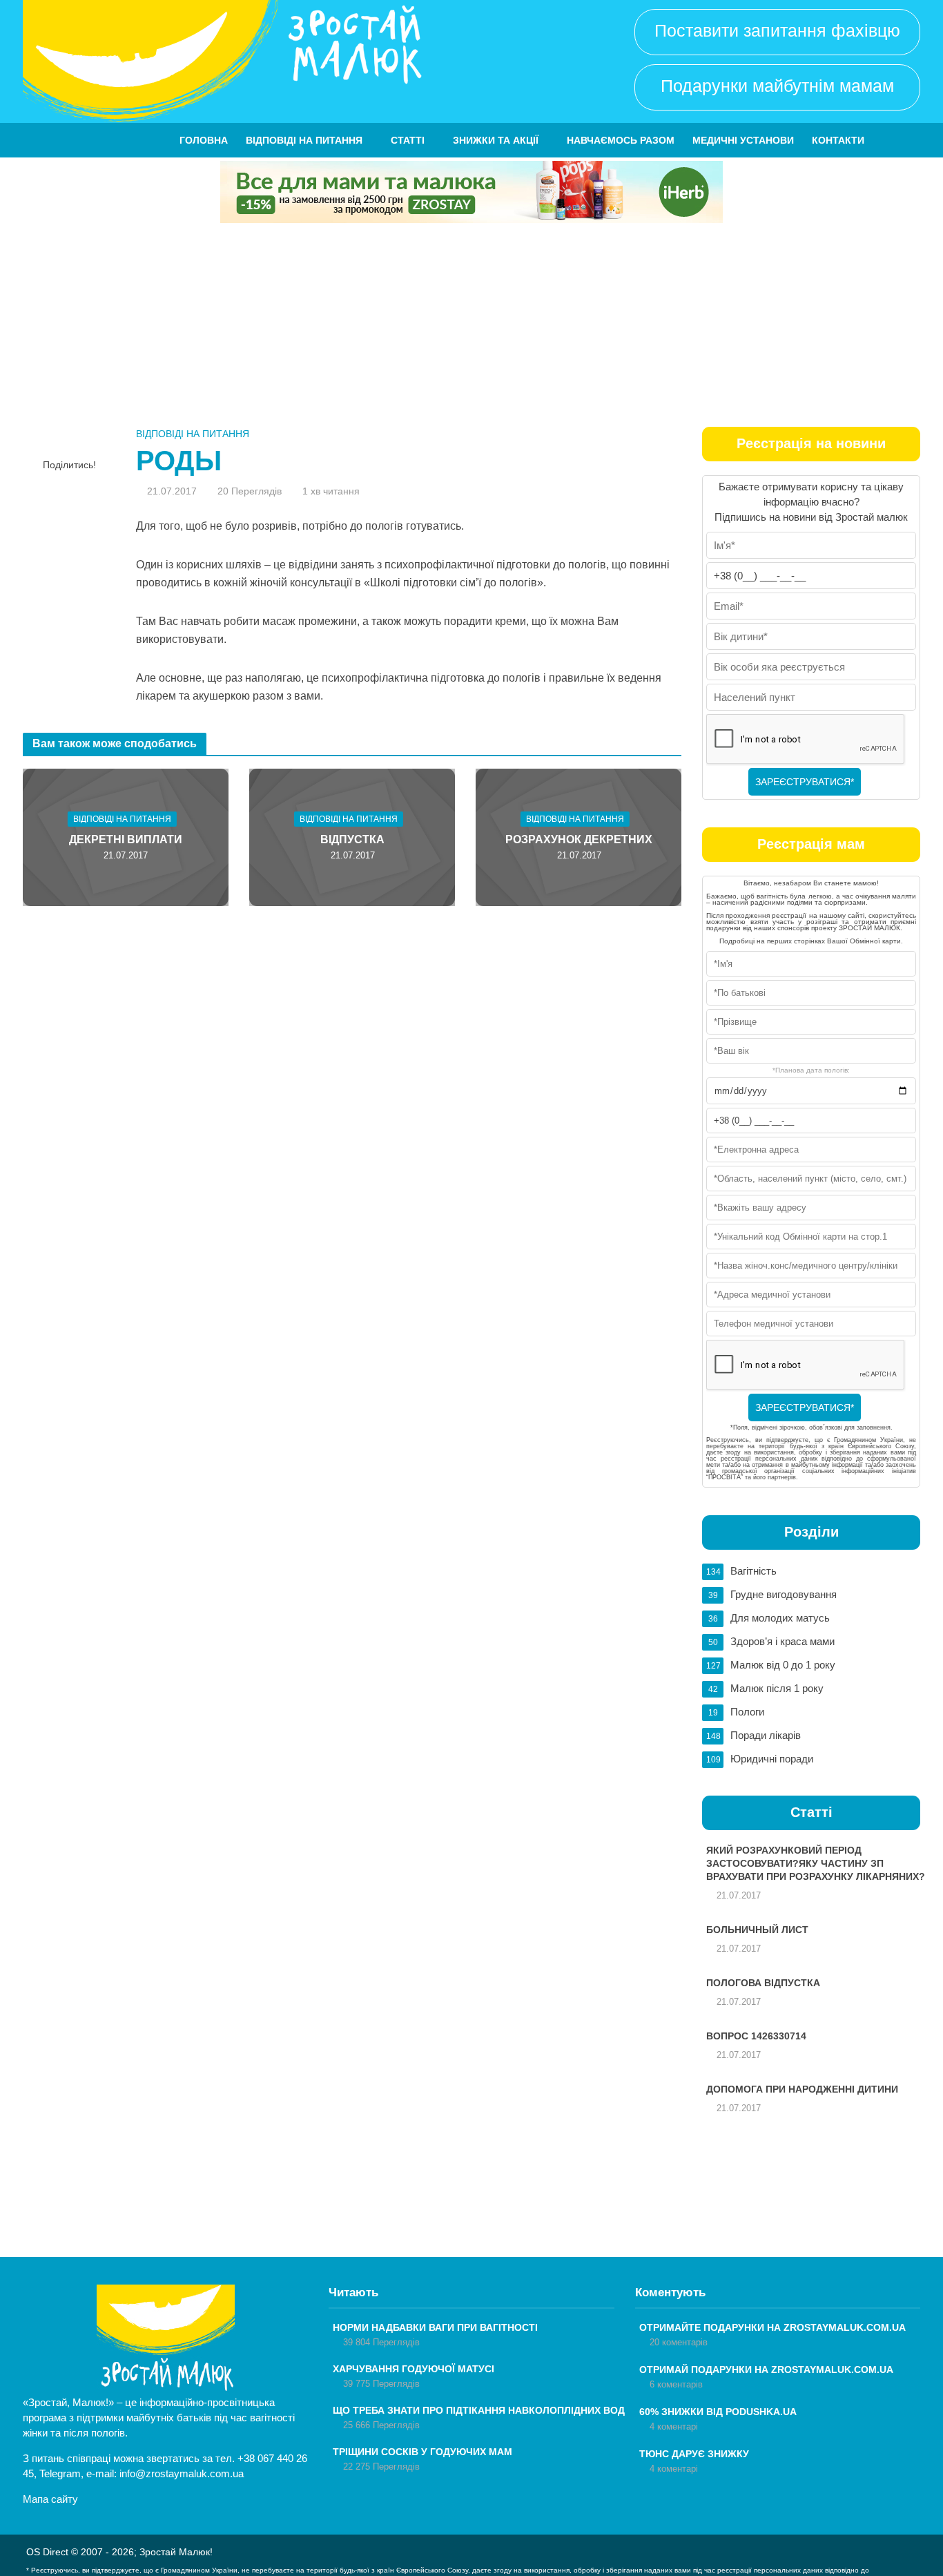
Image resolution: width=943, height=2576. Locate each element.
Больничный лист (757, 1930)
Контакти (838, 140)
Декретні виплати (126, 839)
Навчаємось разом (621, 140)
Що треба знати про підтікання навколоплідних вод (479, 2410)
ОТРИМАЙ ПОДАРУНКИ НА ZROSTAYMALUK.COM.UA (766, 2370)
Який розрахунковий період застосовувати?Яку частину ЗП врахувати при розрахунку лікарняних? (816, 1863)
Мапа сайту (50, 2499)
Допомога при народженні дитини (802, 2089)
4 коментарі (674, 2426)
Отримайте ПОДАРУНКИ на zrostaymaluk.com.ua (772, 2327)
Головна (204, 140)
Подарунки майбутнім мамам (777, 86)
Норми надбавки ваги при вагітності (435, 2327)
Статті (408, 140)
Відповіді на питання (304, 140)
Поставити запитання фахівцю (777, 30)
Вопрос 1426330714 (756, 2036)
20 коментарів (679, 2342)
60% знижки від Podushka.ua (718, 2412)
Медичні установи (743, 140)
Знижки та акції (496, 140)
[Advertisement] (471, 327)
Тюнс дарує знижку (694, 2454)
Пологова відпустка (763, 1983)
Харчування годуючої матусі (414, 2369)
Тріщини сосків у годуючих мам (422, 2452)
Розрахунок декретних (579, 839)
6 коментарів (676, 2384)
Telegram (60, 2473)
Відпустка (352, 839)
